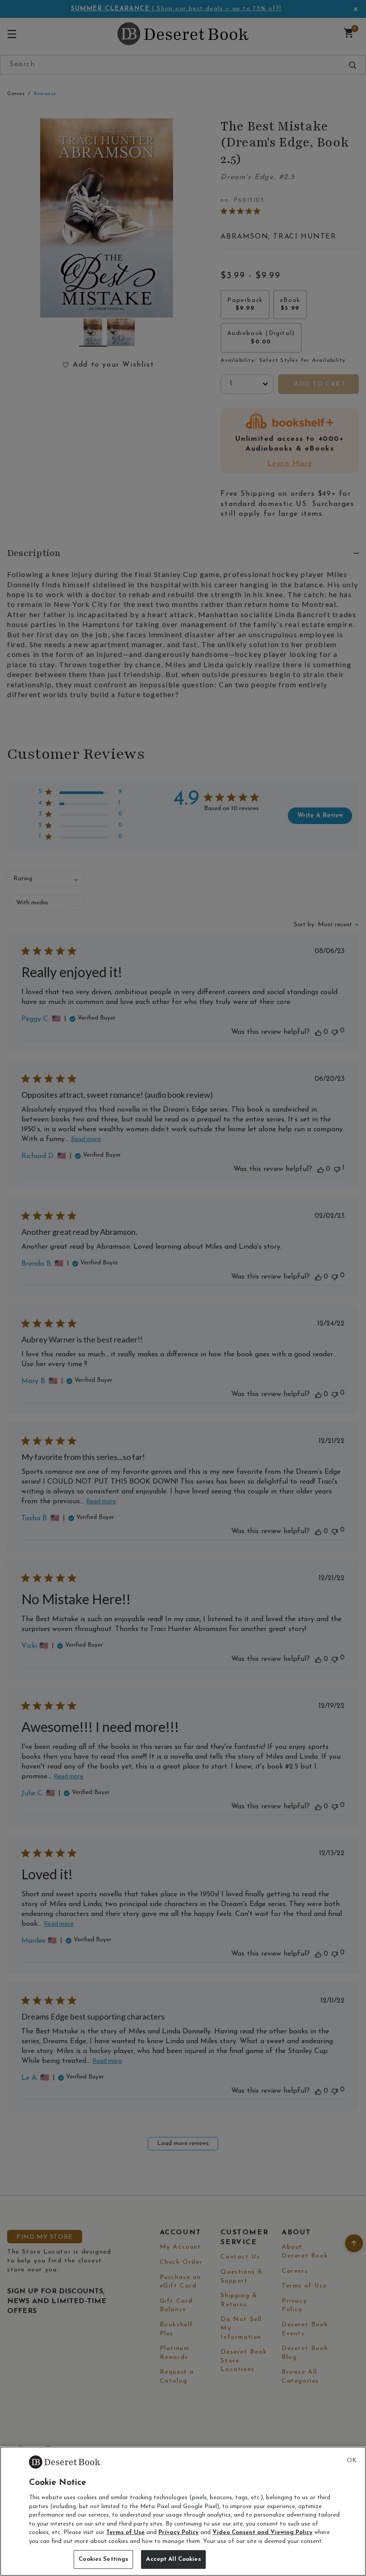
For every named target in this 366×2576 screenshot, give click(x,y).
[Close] (352, 2461)
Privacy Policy (179, 2532)
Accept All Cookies (173, 2559)
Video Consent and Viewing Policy (262, 2532)
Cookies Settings (103, 2559)
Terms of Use (125, 2532)
